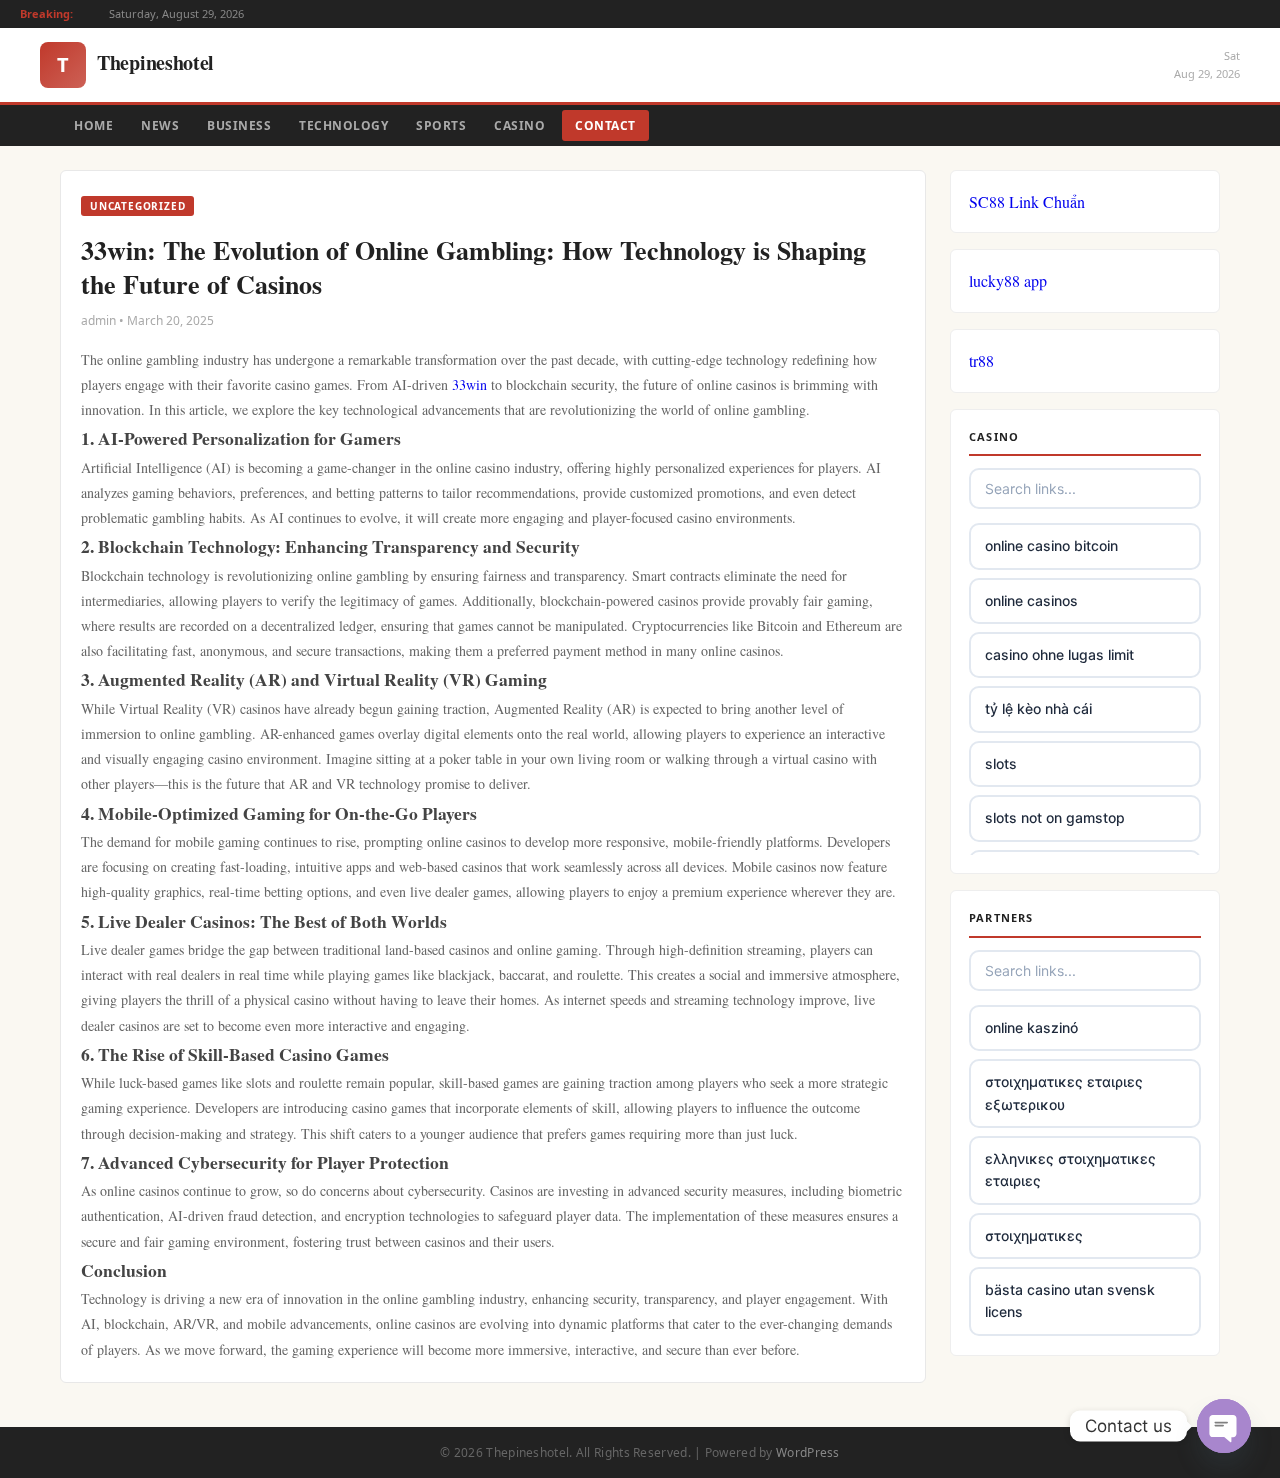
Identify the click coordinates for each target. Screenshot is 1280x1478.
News (160, 125)
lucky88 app (1008, 280)
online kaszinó (1031, 1027)
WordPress (808, 1452)
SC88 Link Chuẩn (1027, 201)
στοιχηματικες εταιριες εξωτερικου (1064, 1092)
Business (239, 125)
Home (93, 125)
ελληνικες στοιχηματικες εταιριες (1070, 1169)
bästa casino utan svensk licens (1070, 1300)
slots (1001, 763)
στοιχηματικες (1034, 1235)
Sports (441, 125)
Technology (343, 125)
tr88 (981, 360)
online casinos (1031, 600)
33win (469, 384)
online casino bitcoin (1051, 545)
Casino (519, 125)
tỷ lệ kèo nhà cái (1038, 708)
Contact (605, 125)
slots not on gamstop (1055, 817)
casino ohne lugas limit (1059, 654)
